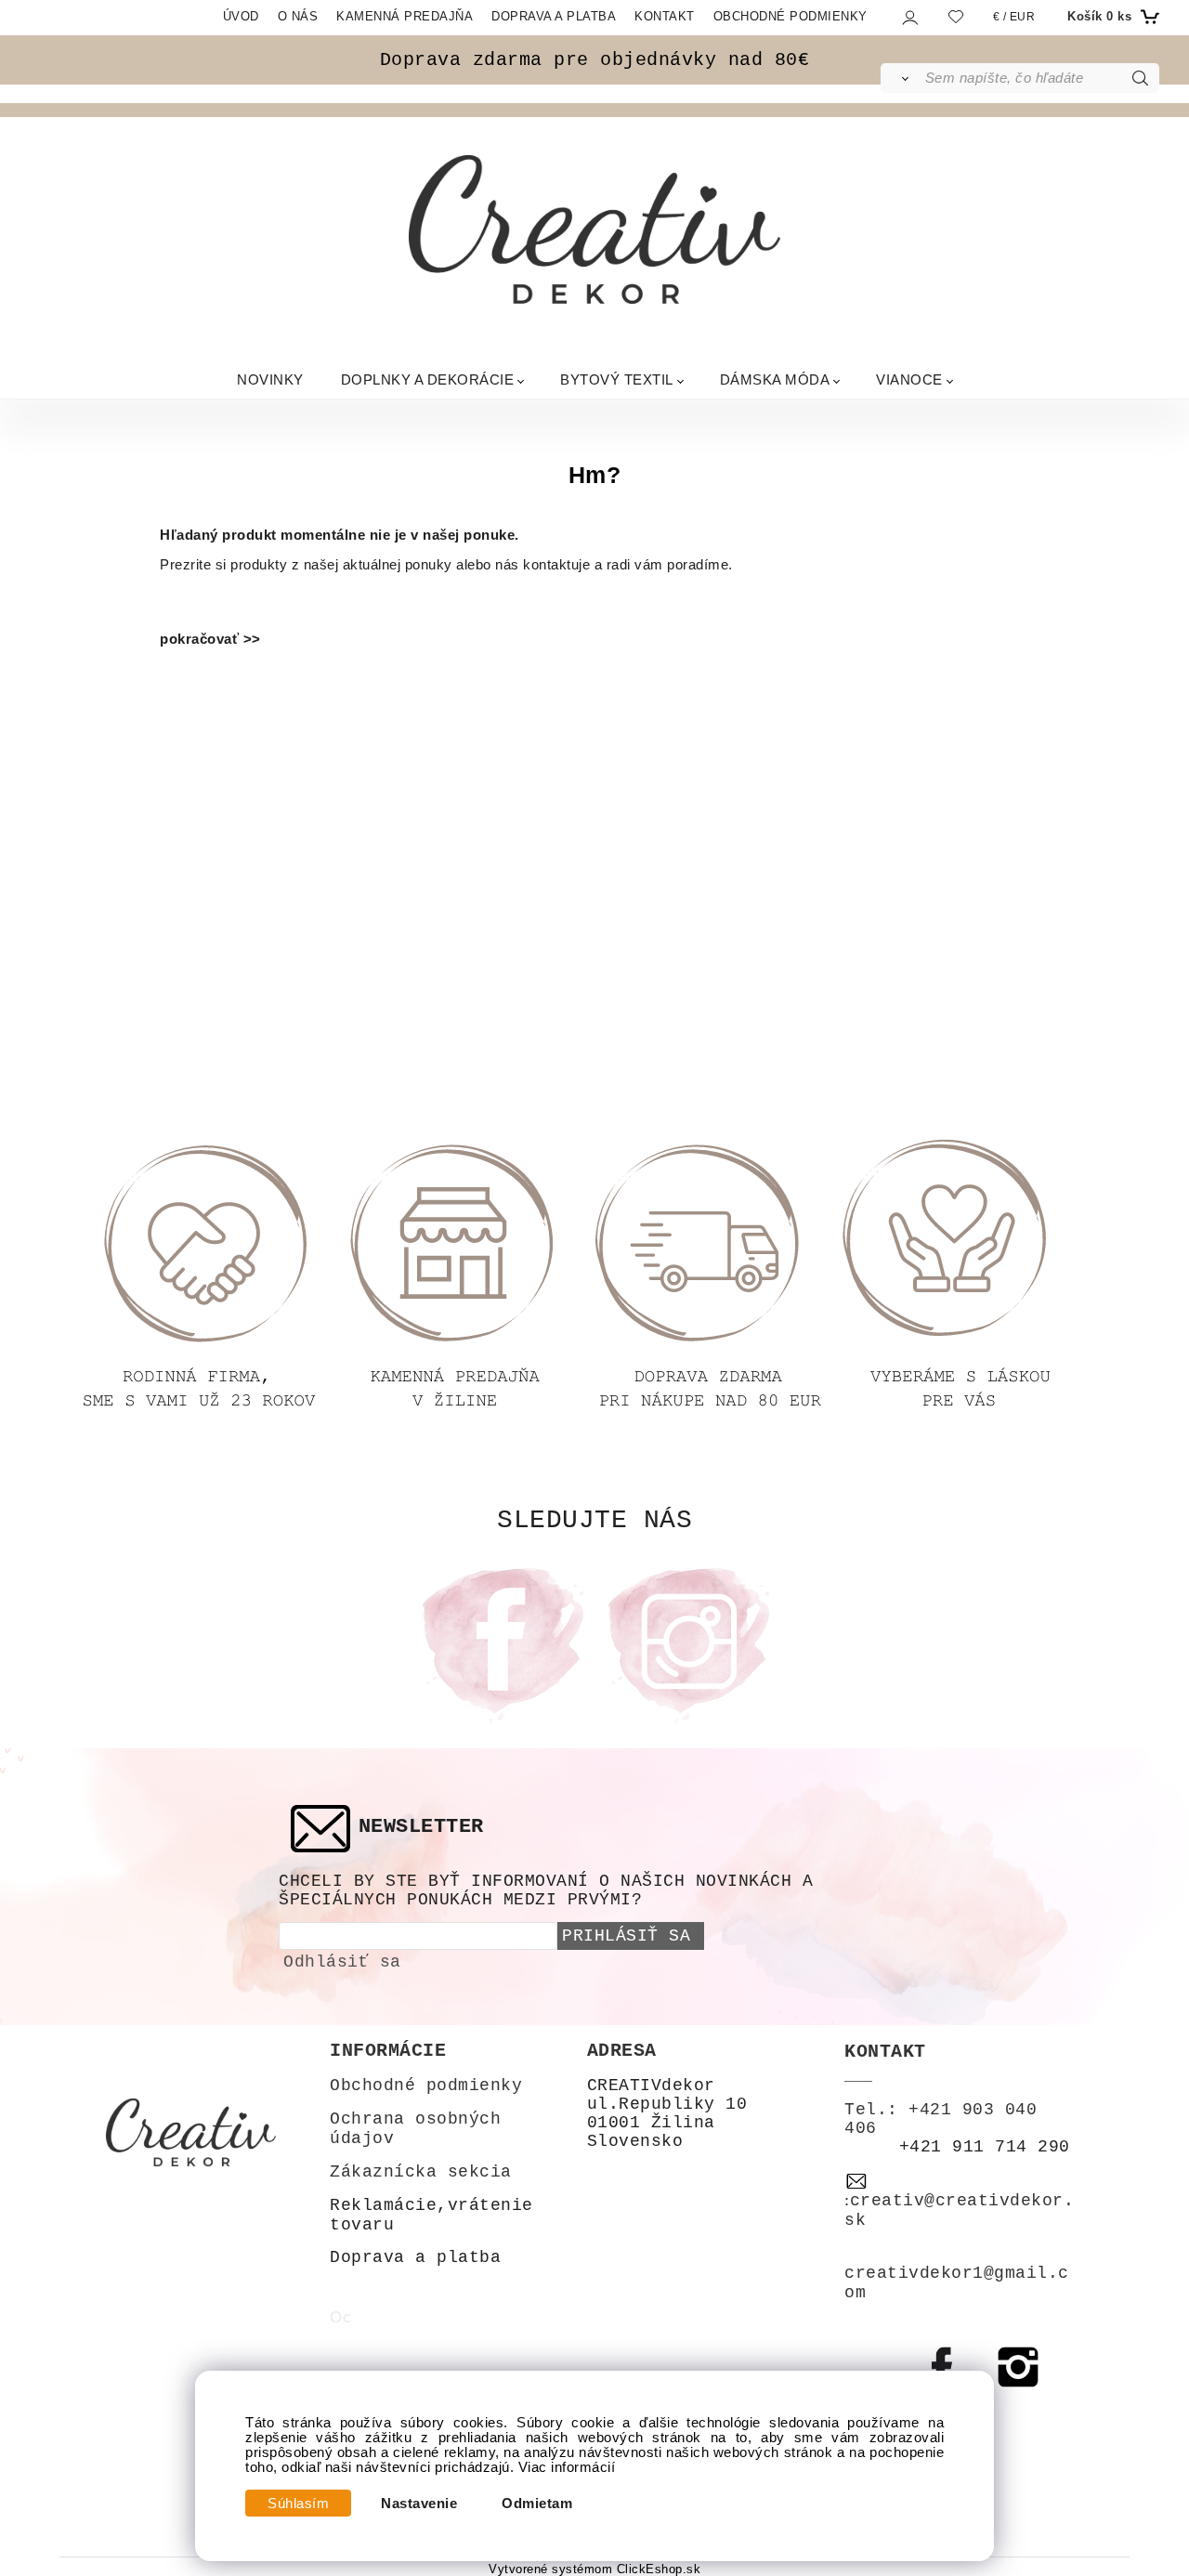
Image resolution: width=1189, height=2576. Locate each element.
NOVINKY (270, 379)
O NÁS (298, 16)
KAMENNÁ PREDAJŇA (405, 16)
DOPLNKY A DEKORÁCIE (428, 379)
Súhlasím (298, 2504)
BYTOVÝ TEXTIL (617, 379)
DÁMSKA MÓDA (775, 379)
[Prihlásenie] (909, 17)
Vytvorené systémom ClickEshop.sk (594, 2569)
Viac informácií (567, 2467)
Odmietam (537, 2504)
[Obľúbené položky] (956, 16)
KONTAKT (665, 16)
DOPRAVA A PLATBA (554, 16)
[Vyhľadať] (902, 78)
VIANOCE (909, 379)
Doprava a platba (415, 2257)
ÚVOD (241, 16)
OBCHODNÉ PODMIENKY (790, 16)
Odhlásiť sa (342, 1962)
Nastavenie (419, 2504)
